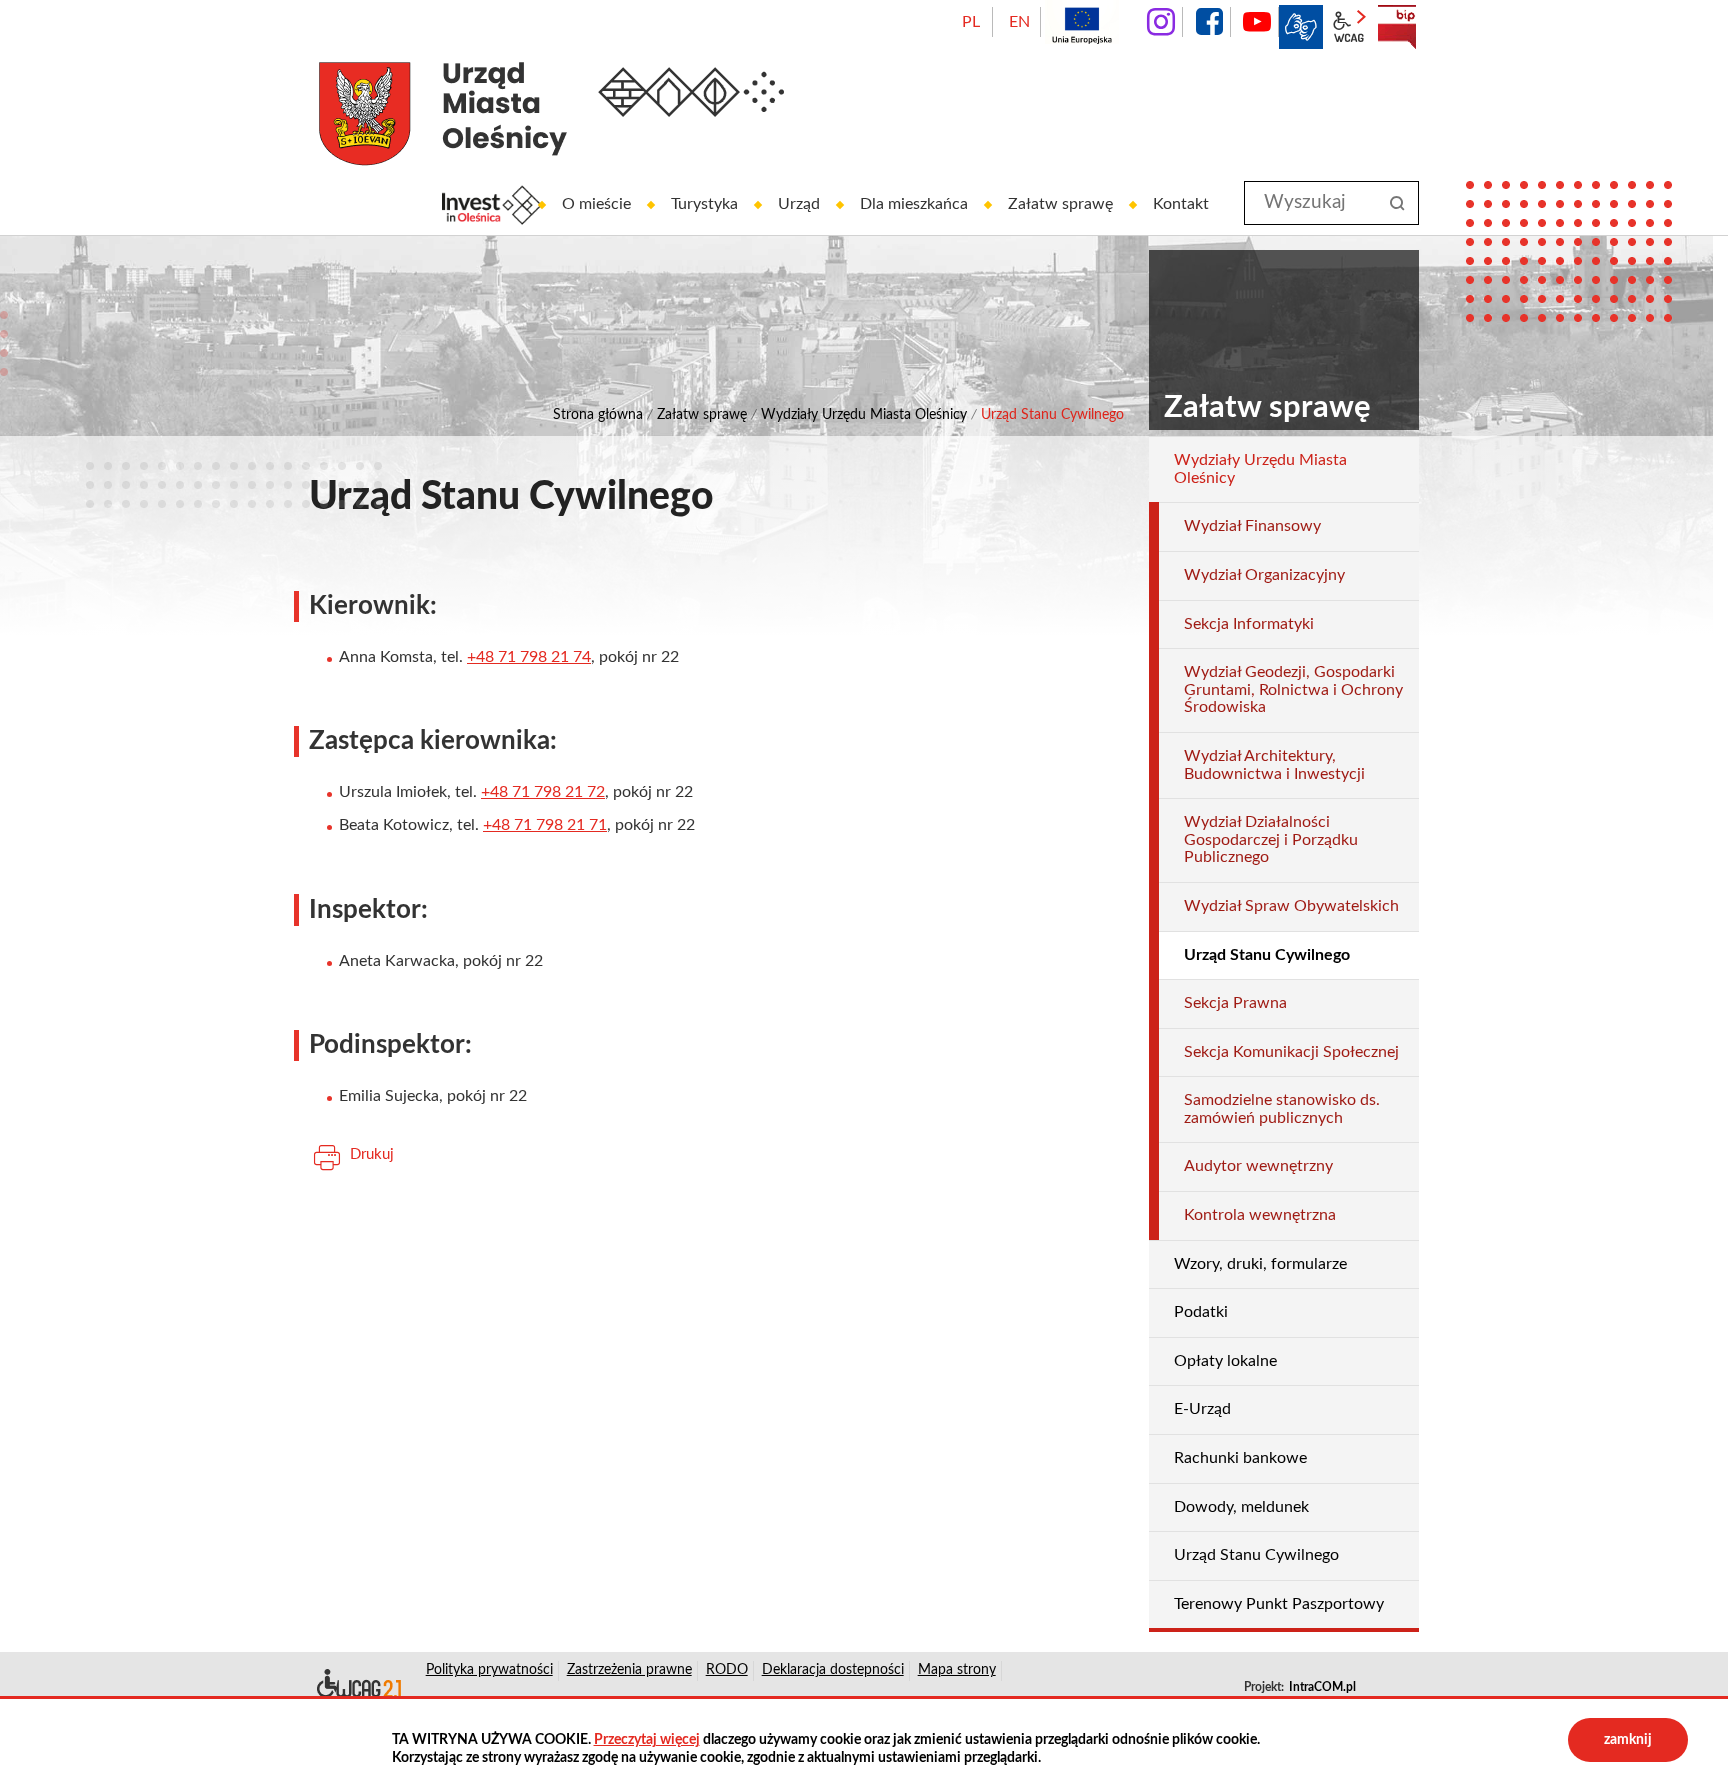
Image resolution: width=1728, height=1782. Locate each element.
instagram (1161, 22)
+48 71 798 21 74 (529, 657)
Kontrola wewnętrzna (1260, 1215)
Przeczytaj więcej (647, 1740)
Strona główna (598, 415)
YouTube (1257, 22)
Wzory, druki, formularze (1260, 1264)
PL (971, 22)
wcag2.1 (1349, 27)
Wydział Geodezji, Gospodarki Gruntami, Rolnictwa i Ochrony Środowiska (1293, 689)
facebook (1209, 22)
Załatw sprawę (702, 415)
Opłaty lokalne (1225, 1361)
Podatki (1201, 1312)
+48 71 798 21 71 (545, 825)
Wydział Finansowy (1252, 526)
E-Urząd (1202, 1409)
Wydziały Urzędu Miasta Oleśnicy (864, 415)
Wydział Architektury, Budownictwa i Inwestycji (1274, 765)
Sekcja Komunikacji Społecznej (1291, 1052)
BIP (1397, 27)
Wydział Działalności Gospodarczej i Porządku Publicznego (1271, 839)
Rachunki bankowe (1240, 1458)
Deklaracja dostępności (357, 1687)
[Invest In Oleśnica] (492, 205)
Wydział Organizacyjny (1264, 575)
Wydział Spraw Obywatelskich (1291, 906)
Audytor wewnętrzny (1258, 1166)
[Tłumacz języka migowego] (1301, 27)
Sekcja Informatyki (1249, 624)
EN (1019, 22)
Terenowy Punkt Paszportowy (1279, 1604)
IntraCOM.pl (1322, 1687)
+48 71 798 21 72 (543, 792)
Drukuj (372, 1154)
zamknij (1628, 1740)
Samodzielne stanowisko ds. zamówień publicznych (1282, 1109)
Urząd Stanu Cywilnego (1256, 1555)
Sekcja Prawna (1235, 1003)
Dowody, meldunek (1241, 1507)
